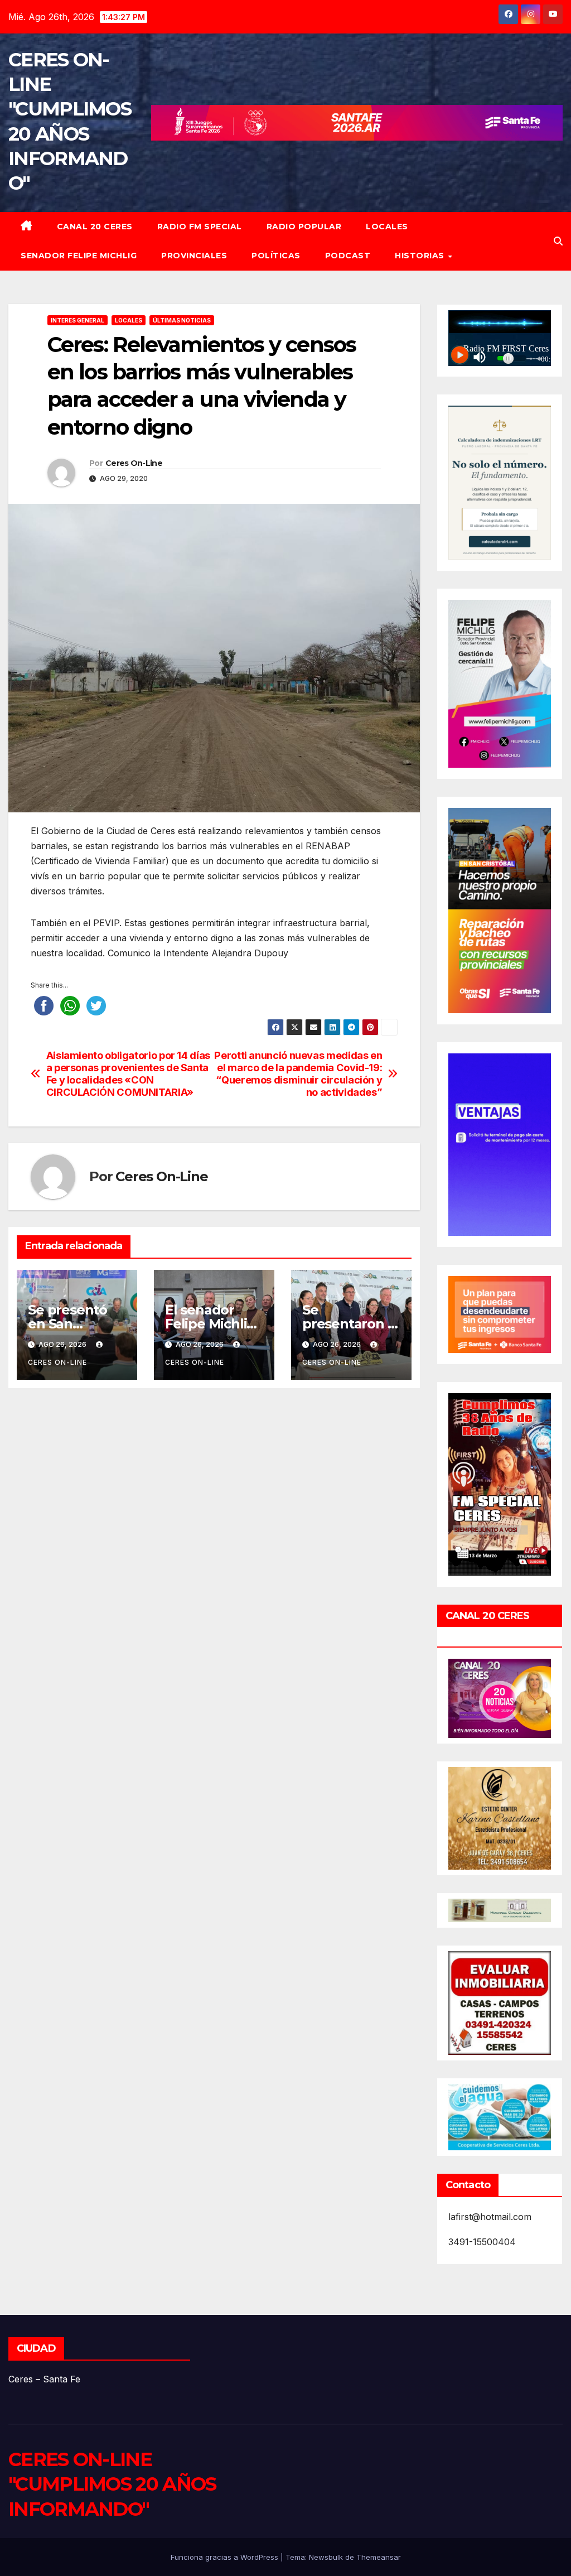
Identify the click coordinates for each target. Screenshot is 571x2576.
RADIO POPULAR (304, 227)
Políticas (276, 256)
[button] (558, 241)
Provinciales (194, 256)
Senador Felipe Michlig (79, 256)
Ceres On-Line (134, 463)
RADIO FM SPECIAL (200, 227)
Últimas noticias (182, 320)
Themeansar (379, 2557)
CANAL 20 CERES (95, 227)
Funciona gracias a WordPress (226, 2557)
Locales (387, 227)
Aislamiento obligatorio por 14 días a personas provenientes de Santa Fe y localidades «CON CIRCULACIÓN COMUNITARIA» (128, 1074)
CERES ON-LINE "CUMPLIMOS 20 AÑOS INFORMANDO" (112, 2484)
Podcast (348, 256)
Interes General (78, 320)
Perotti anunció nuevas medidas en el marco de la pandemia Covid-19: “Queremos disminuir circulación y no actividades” (298, 1074)
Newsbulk (326, 2557)
